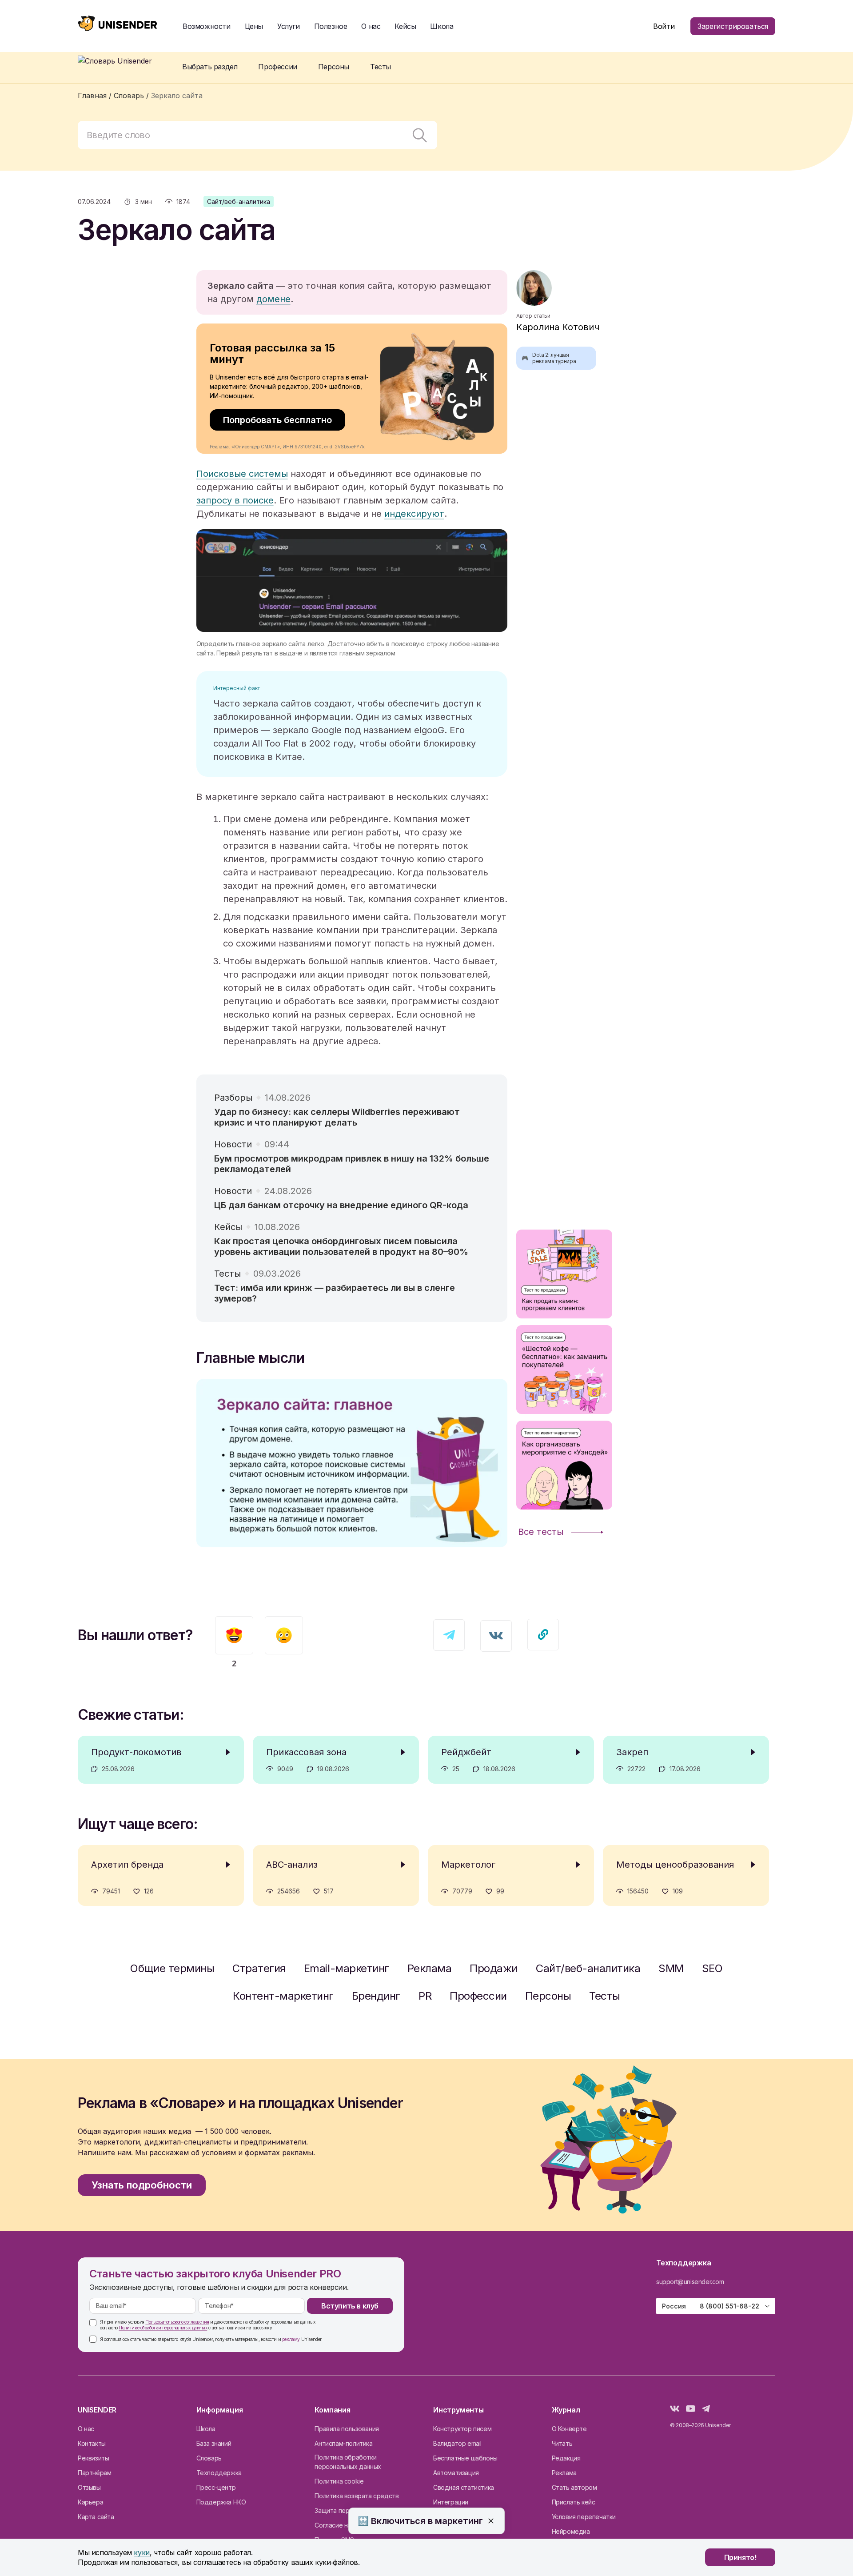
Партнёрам (94, 2473)
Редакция (566, 2458)
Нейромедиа (571, 2531)
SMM (671, 1968)
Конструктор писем (462, 2429)
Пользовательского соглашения (177, 2322)
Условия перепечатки (584, 2517)
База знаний (214, 2443)
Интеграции (451, 2502)
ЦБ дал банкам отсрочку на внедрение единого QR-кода (341, 1205)
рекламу (291, 2339)
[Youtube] (691, 2410)
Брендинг (376, 1996)
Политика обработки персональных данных (348, 2462)
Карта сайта (96, 2517)
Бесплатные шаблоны (465, 2458)
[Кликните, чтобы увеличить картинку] (352, 581)
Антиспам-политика (343, 2443)
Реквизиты (93, 2458)
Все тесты (541, 1532)
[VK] (675, 2410)
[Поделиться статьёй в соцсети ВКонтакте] (496, 1636)
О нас (86, 2429)
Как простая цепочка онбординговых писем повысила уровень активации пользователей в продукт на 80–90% (341, 1246)
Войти (664, 26)
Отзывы (89, 2487)
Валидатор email (457, 2443)
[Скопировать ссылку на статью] (543, 1635)
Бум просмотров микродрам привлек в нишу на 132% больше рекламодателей (352, 1164)
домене (273, 299)
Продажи (494, 1968)
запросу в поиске (235, 500)
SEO (712, 1968)
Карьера (90, 2502)
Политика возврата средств (357, 2496)
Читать (562, 2443)
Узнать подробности (142, 2185)
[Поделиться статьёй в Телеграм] (449, 1635)
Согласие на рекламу (346, 2525)
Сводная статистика (464, 2487)
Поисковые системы (242, 474)
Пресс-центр (216, 2487)
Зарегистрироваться (733, 26)
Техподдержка (219, 2473)
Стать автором (574, 2487)
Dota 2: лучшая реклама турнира (549, 358)
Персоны (548, 1996)
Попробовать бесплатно (277, 420)
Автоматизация (456, 2473)
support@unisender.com (690, 2282)
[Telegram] (706, 2410)
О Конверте (569, 2429)
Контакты (92, 2443)
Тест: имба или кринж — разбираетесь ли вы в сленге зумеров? (335, 1293)
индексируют (414, 514)
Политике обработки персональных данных (163, 2328)
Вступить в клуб (350, 2306)
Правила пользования (347, 2429)
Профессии (478, 1996)
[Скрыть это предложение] (491, 2521)
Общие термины (172, 1968)
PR (425, 1996)
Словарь (209, 2458)
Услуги (289, 26)
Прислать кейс (574, 2502)
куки (142, 2552)
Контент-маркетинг (283, 1996)
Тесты (605, 1996)
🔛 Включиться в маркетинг (420, 2521)
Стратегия (259, 1968)
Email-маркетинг (347, 1968)
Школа (442, 26)
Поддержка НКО (221, 2502)
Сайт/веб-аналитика (239, 202)
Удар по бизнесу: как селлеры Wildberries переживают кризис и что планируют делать (337, 1117)
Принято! (740, 2557)
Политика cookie (339, 2481)
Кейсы (405, 26)
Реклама (430, 1968)
